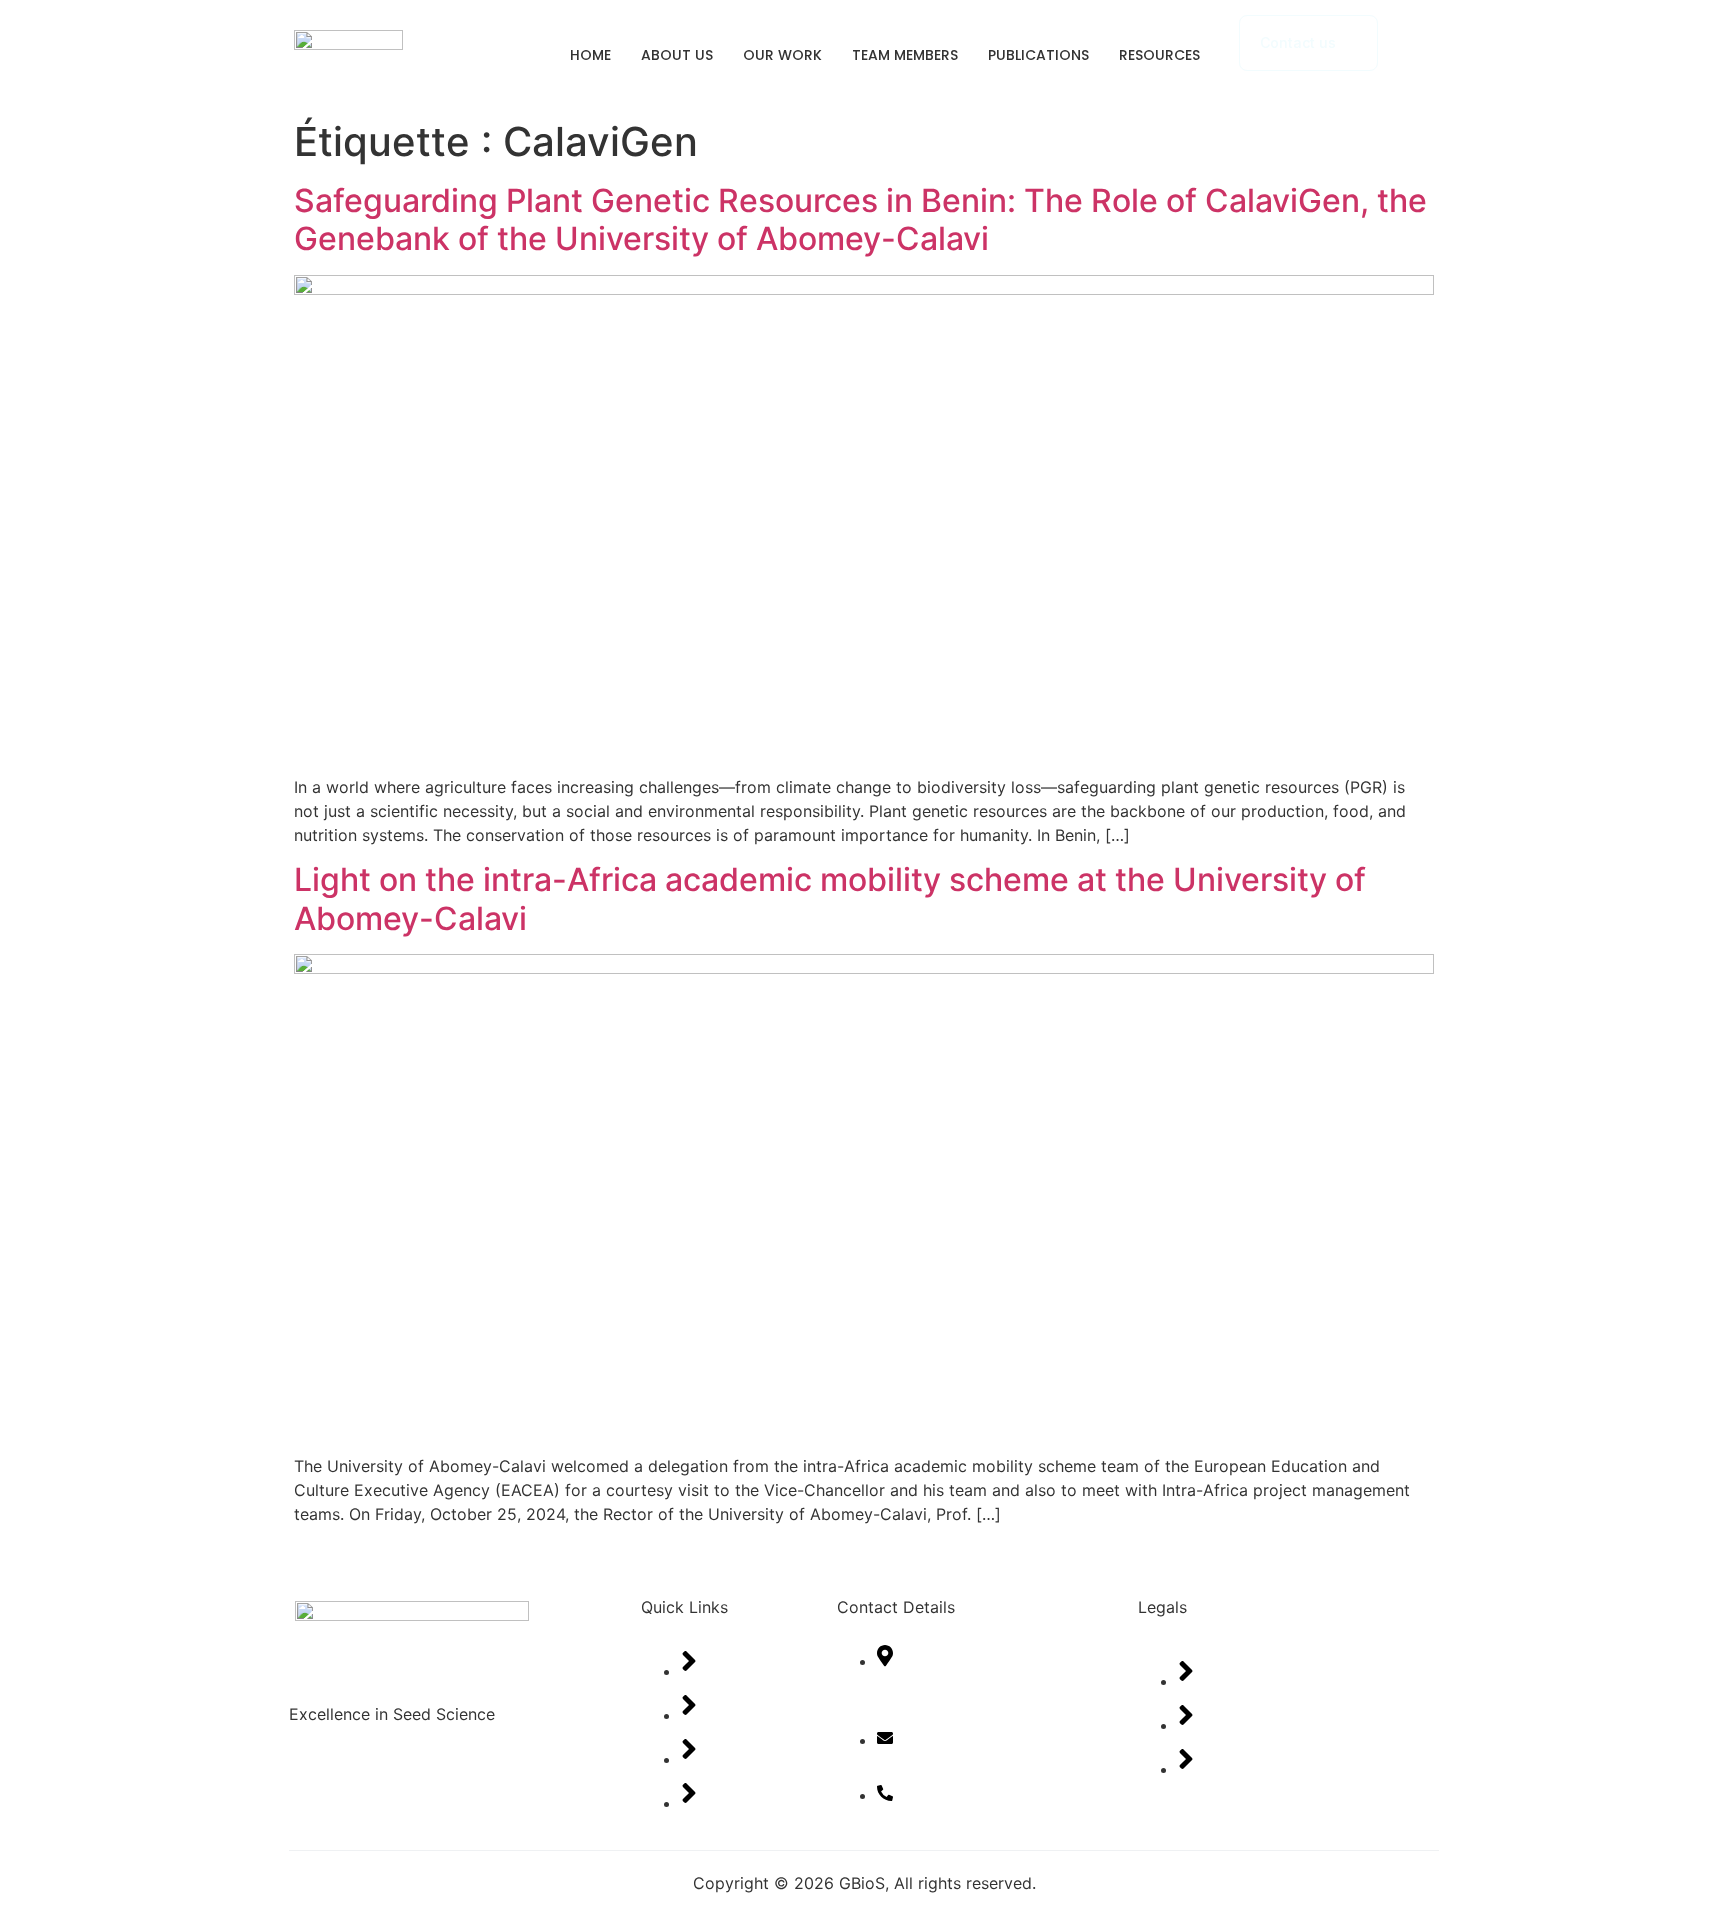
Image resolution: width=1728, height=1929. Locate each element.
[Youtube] (464, 1796)
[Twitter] (389, 1796)
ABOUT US (677, 55)
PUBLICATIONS (1038, 55)
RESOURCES (1159, 55)
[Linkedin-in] (539, 1796)
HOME (590, 55)
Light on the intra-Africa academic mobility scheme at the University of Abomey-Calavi (830, 898)
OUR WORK (782, 55)
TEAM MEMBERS (905, 55)
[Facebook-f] (314, 1796)
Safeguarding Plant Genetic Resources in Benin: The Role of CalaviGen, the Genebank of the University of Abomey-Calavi (860, 219)
